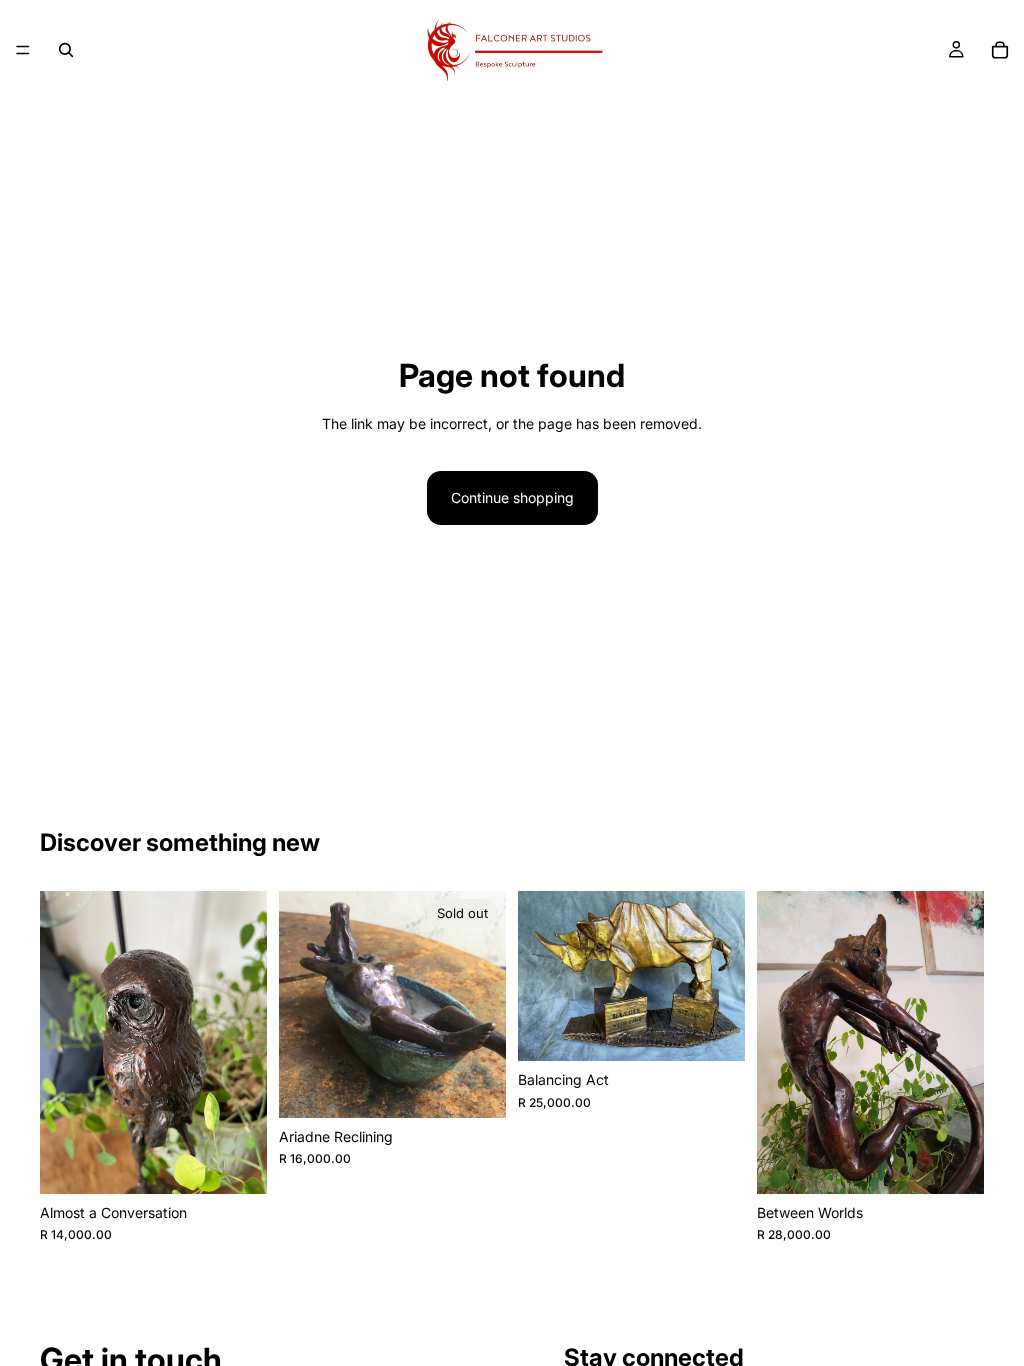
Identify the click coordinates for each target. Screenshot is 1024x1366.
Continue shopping (512, 497)
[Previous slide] (301, 1005)
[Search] (66, 50)
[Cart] (1000, 50)
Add (253, 1162)
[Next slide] (484, 1005)
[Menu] (23, 50)
